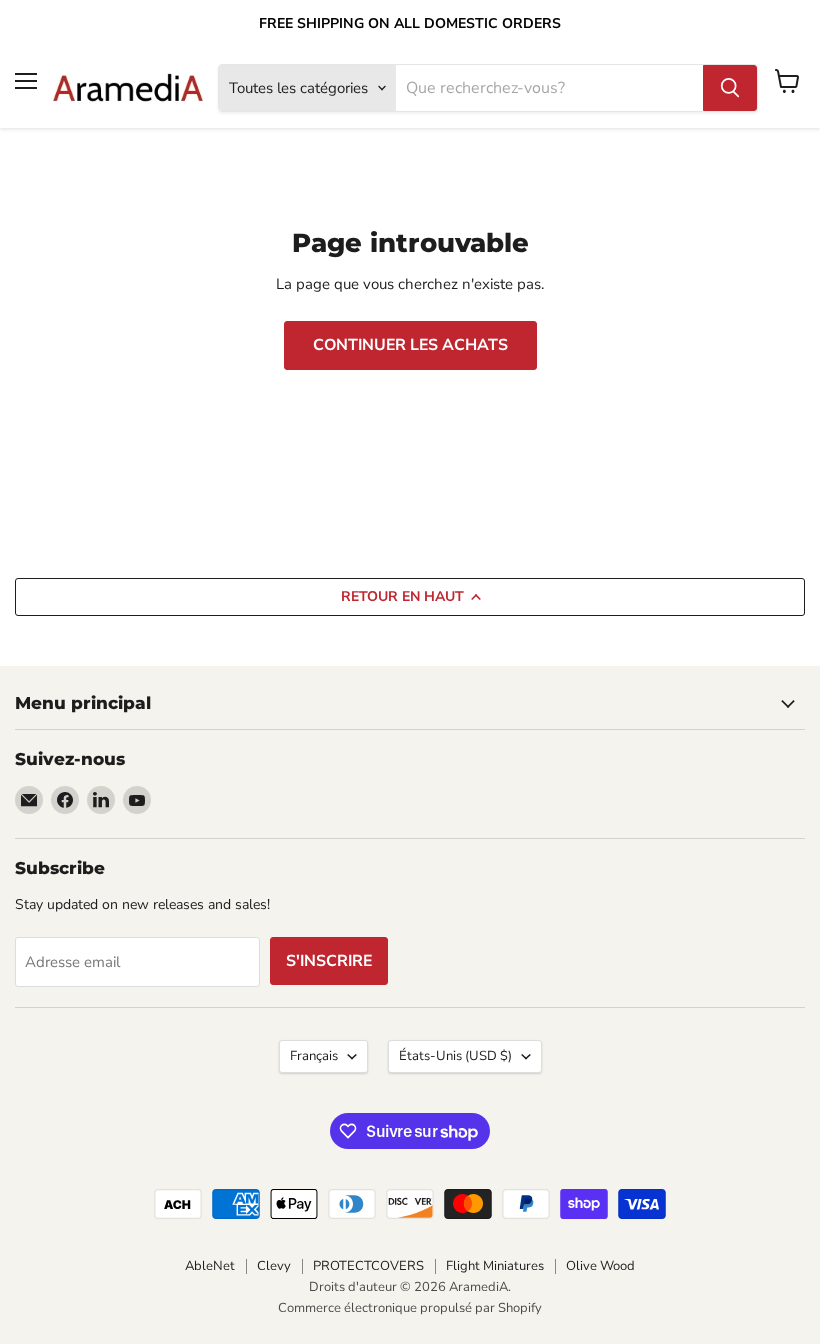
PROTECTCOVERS (368, 1266)
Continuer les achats (410, 345)
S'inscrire (329, 961)
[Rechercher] (730, 88)
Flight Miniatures (495, 1266)
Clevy (274, 1266)
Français (314, 1056)
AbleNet (210, 1266)
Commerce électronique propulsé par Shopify (410, 1308)
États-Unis (455, 1056)
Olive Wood (600, 1266)
